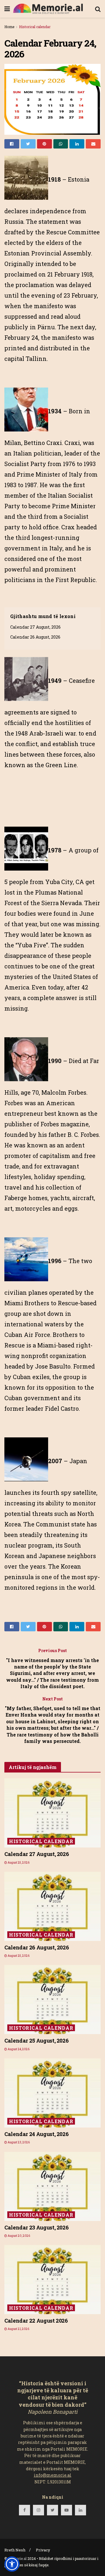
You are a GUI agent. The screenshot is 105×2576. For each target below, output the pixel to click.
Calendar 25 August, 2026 (36, 2041)
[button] (12, 2564)
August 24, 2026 (18, 2049)
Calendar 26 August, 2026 (35, 637)
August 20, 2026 (19, 2236)
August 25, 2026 (18, 1863)
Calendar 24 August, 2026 (36, 2134)
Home (9, 27)
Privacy (43, 2550)
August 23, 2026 (18, 2142)
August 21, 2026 (18, 2329)
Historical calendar (35, 27)
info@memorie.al (53, 2475)
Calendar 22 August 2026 (36, 2321)
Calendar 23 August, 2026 (36, 2227)
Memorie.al (17, 2558)
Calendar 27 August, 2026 (35, 627)
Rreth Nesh (15, 2550)
